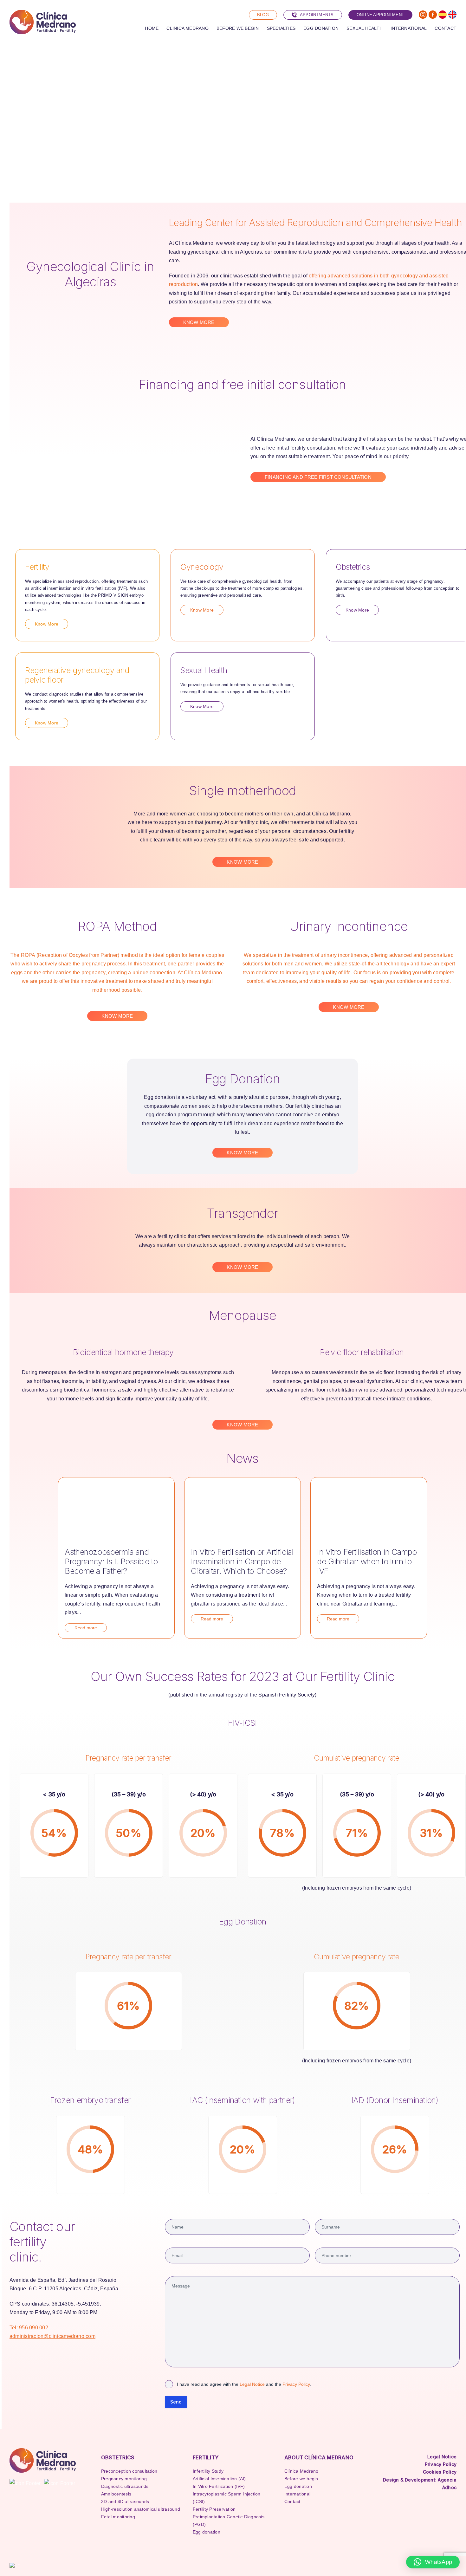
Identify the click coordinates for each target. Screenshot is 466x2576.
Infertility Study (208, 2471)
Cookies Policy (440, 2472)
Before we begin (301, 2479)
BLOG (263, 15)
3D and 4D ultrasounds (125, 2501)
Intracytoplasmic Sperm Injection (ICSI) (227, 2498)
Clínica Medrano (301, 2471)
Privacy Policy (296, 2384)
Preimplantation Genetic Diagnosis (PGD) (229, 2521)
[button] (433, 2562)
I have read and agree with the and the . (244, 2384)
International (297, 2494)
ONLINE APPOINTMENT (380, 15)
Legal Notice (252, 2384)
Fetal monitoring (118, 2517)
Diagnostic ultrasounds (125, 2486)
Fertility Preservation (214, 2509)
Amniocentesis (116, 2494)
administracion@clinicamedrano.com (52, 2336)
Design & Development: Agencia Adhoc (420, 2484)
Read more (86, 1628)
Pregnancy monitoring (124, 2479)
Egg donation (207, 2532)
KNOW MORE (199, 322)
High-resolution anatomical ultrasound (141, 2509)
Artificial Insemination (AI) (219, 2479)
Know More (47, 624)
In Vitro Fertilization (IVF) (219, 2486)
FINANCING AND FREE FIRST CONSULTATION (318, 477)
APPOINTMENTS (317, 15)
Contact (292, 2501)
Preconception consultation (129, 2471)
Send (176, 2402)
